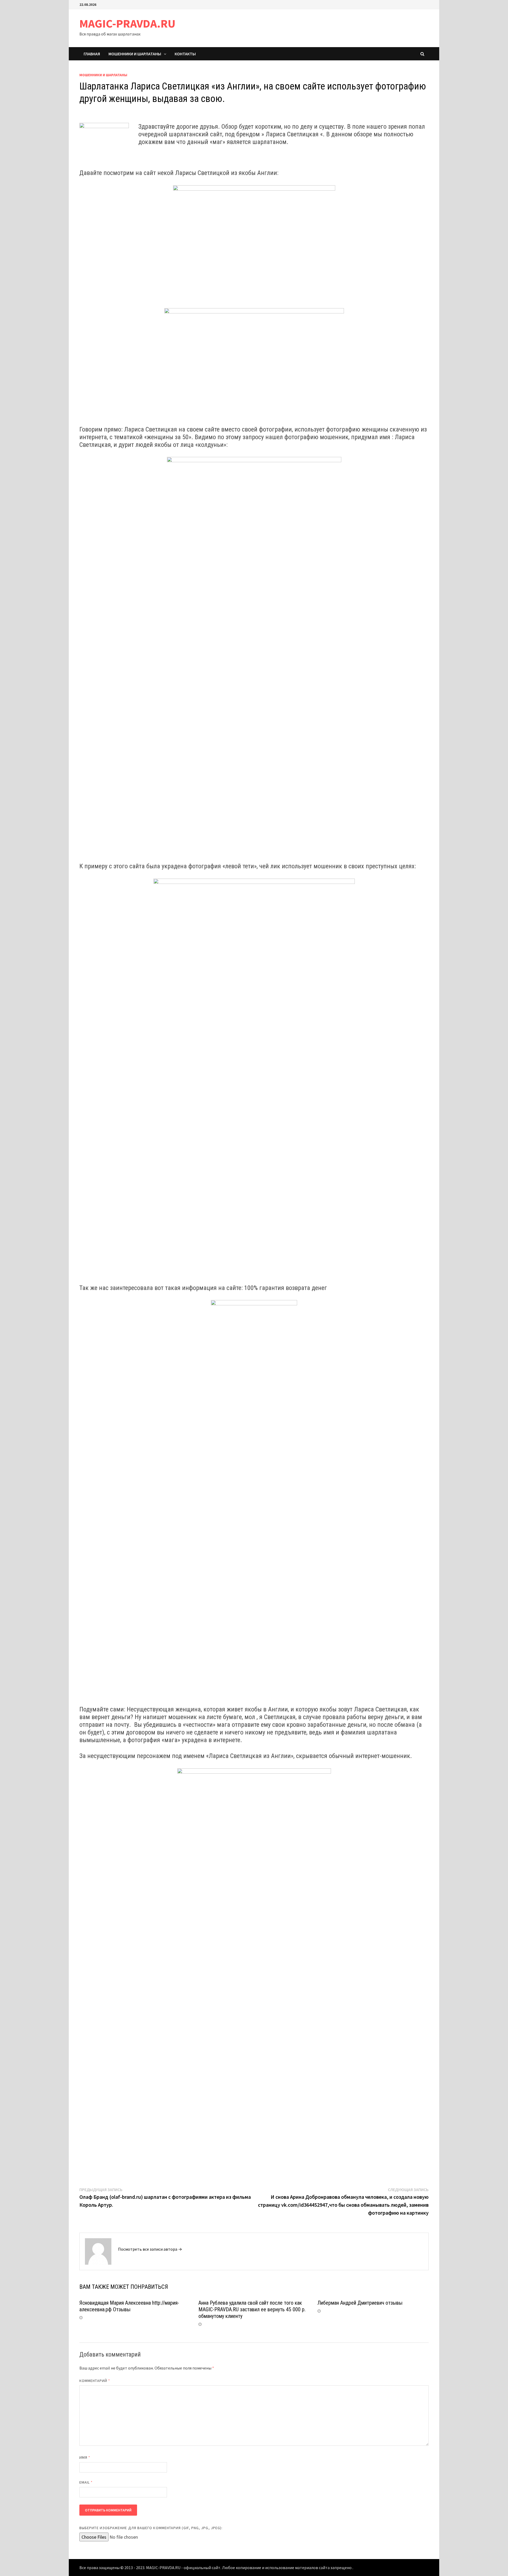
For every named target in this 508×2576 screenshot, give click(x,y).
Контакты (185, 54)
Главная (92, 54)
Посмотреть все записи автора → (150, 2249)
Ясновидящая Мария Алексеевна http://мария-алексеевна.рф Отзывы (129, 2306)
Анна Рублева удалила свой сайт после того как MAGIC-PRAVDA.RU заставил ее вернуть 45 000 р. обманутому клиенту (252, 2309)
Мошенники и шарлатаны (135, 54)
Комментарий (95, 2381)
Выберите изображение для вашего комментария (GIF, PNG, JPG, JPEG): (151, 2528)
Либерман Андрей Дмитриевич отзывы (360, 2303)
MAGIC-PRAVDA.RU (127, 23)
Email (86, 2482)
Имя (85, 2457)
